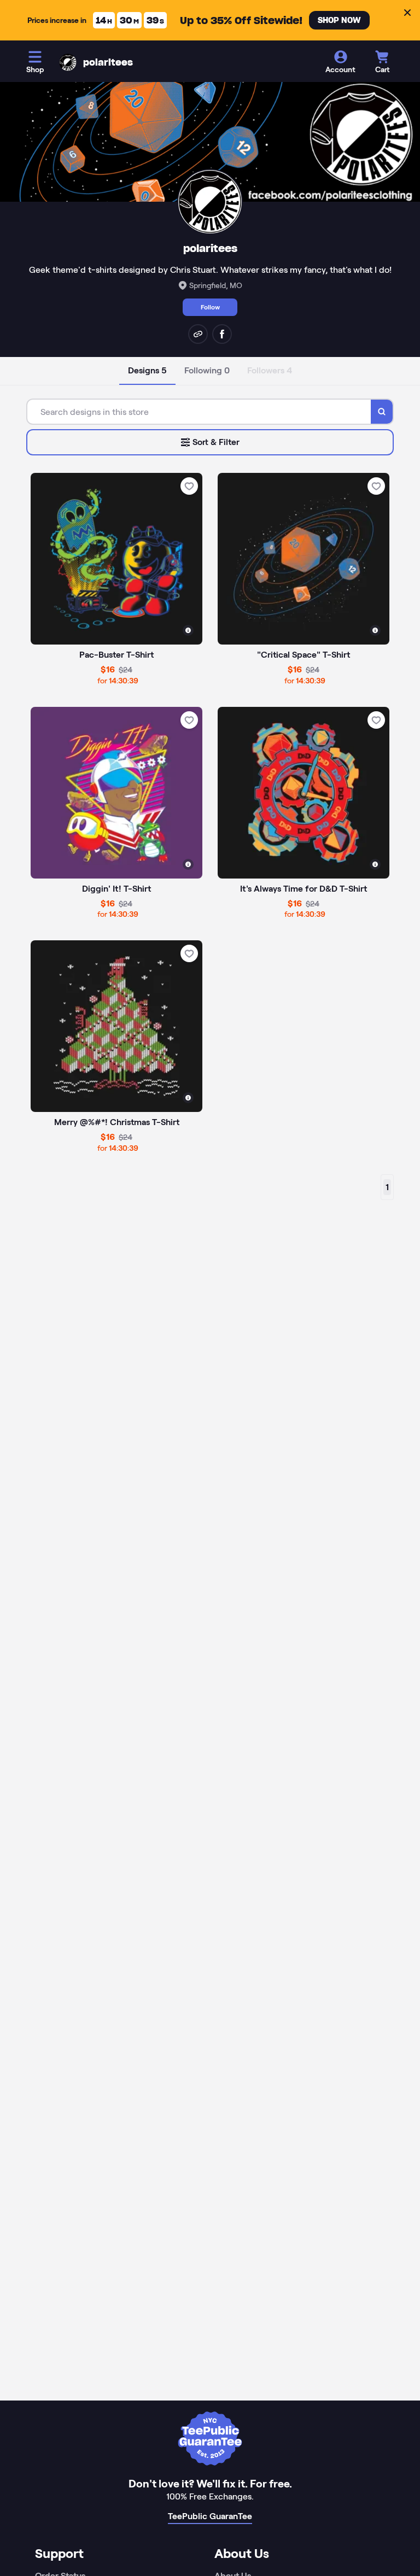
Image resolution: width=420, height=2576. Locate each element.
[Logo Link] (68, 62)
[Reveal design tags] (188, 630)
